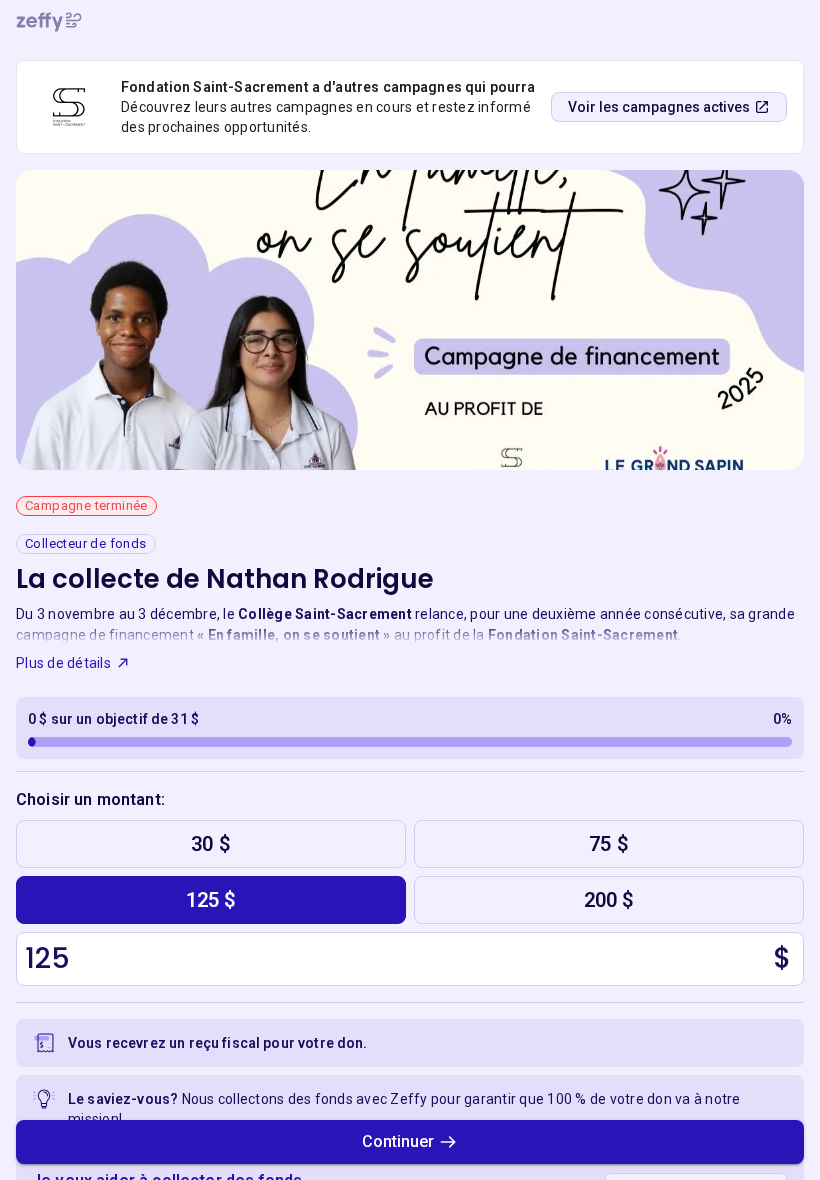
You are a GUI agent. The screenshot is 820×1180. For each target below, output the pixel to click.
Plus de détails (63, 663)
